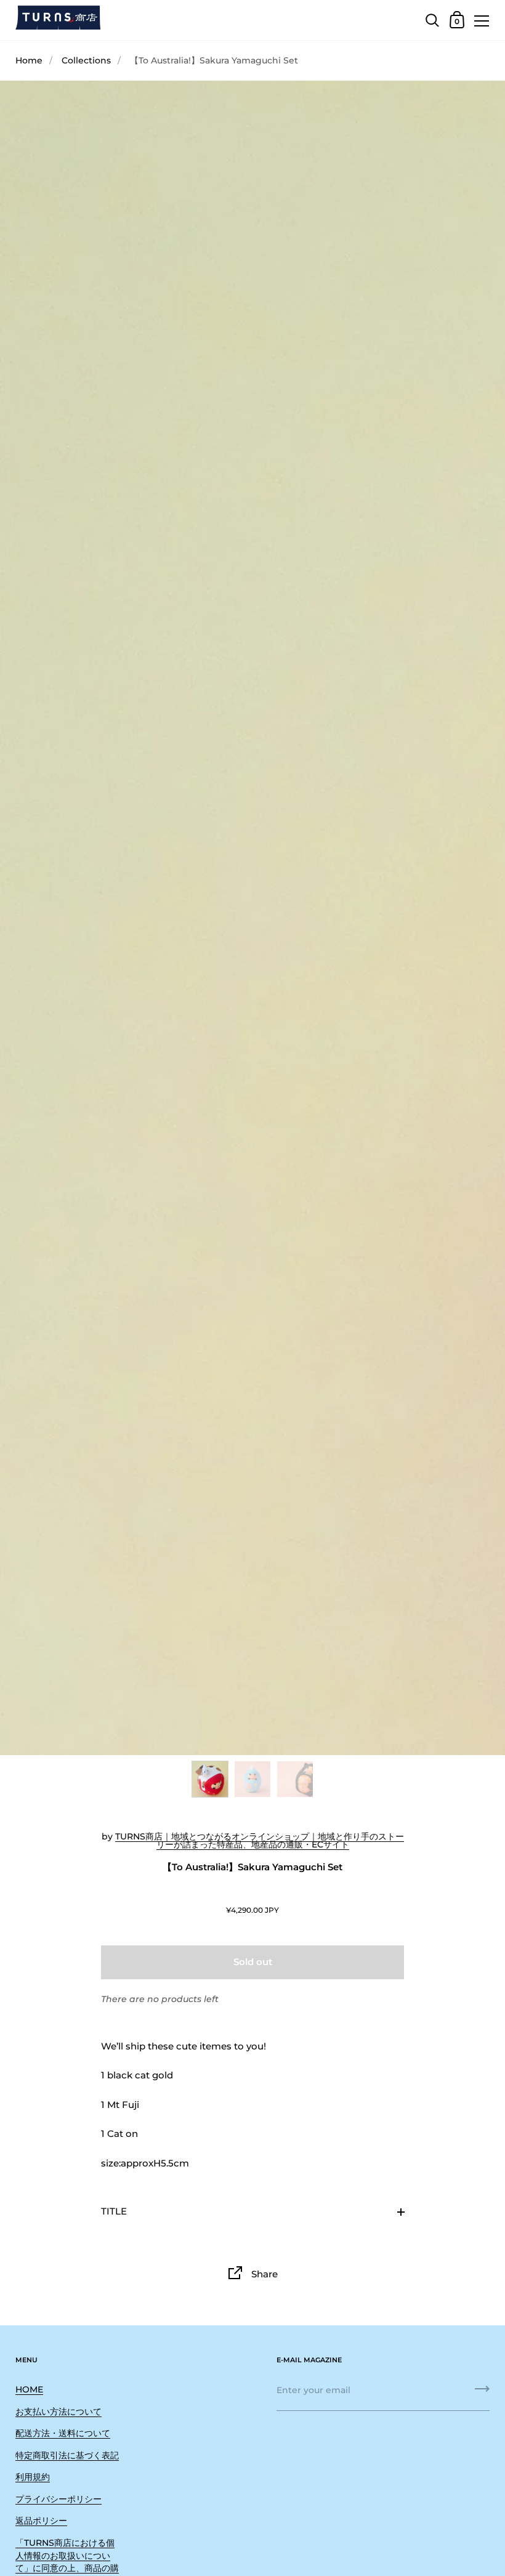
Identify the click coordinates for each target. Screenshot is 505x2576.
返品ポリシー (41, 2521)
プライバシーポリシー (59, 2499)
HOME (29, 2389)
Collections (86, 60)
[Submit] (482, 2393)
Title (114, 2211)
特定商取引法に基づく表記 (67, 2455)
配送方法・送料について (63, 2433)
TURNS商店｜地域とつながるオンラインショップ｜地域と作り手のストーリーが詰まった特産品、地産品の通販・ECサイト (260, 1841)
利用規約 (33, 2477)
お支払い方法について (59, 2412)
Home (29, 60)
